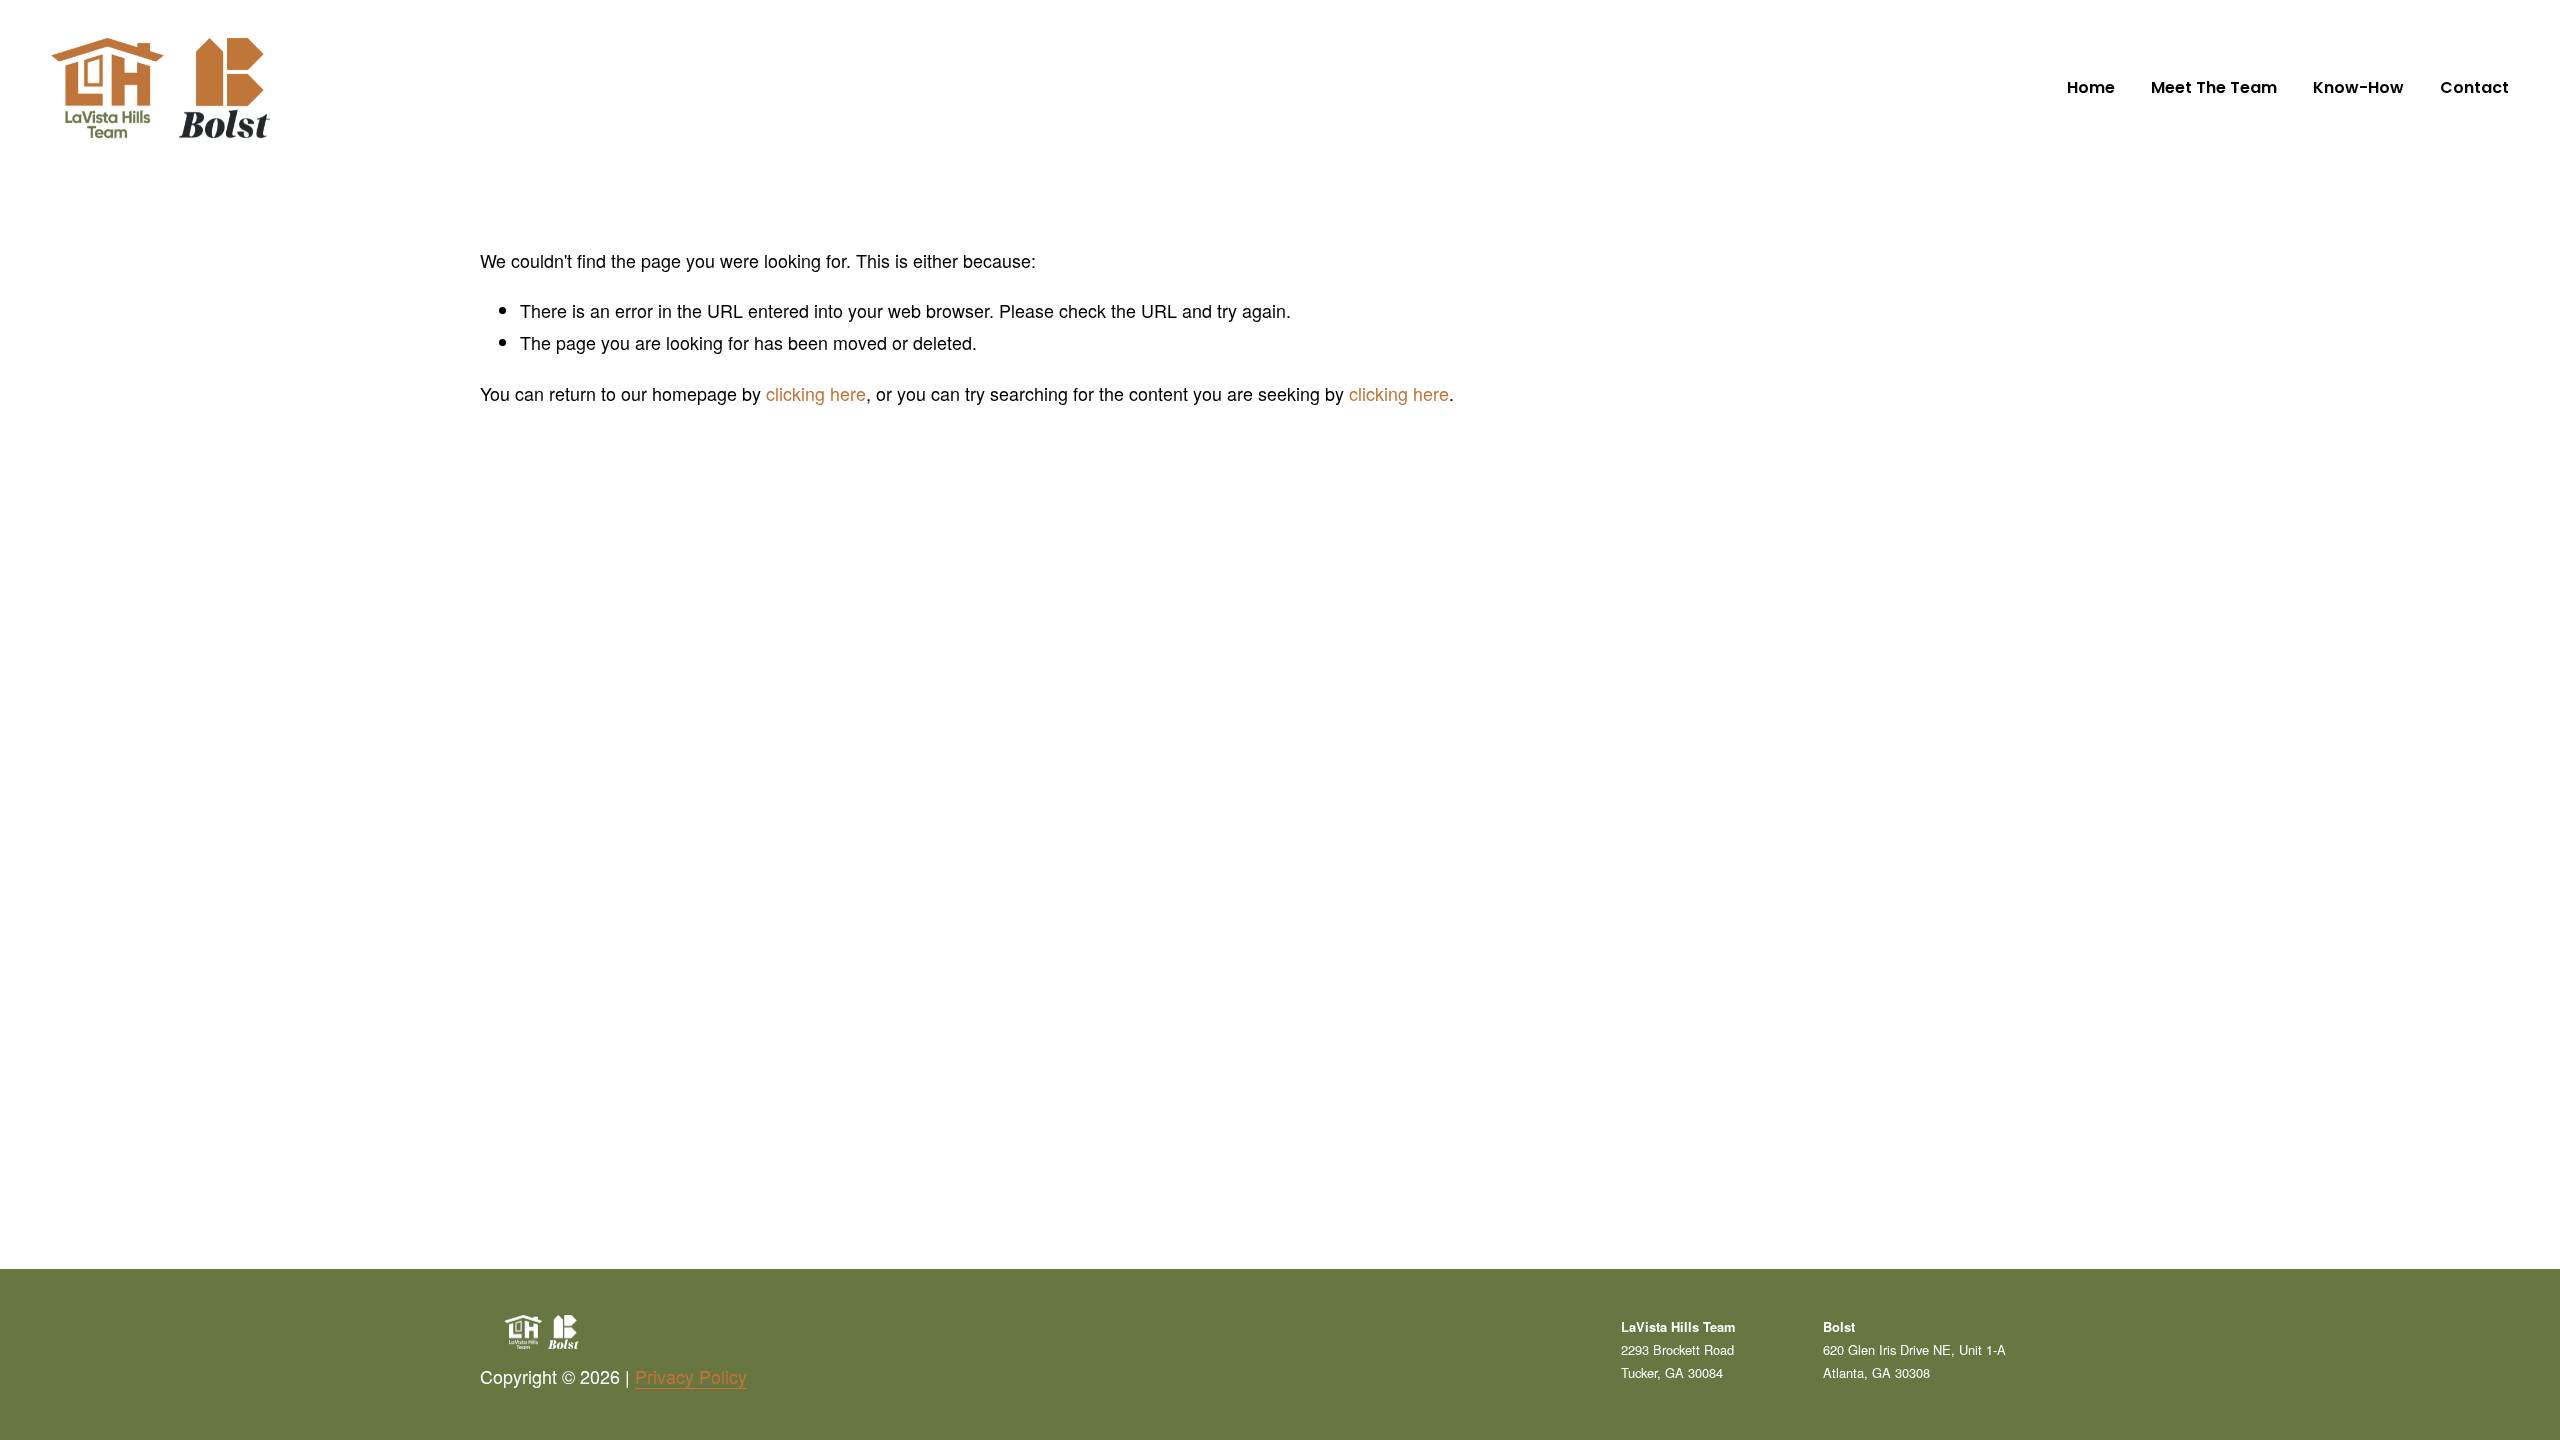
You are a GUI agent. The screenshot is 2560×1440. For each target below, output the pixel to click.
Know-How (2358, 87)
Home (2091, 87)
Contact (2474, 87)
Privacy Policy (691, 1376)
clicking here (816, 393)
